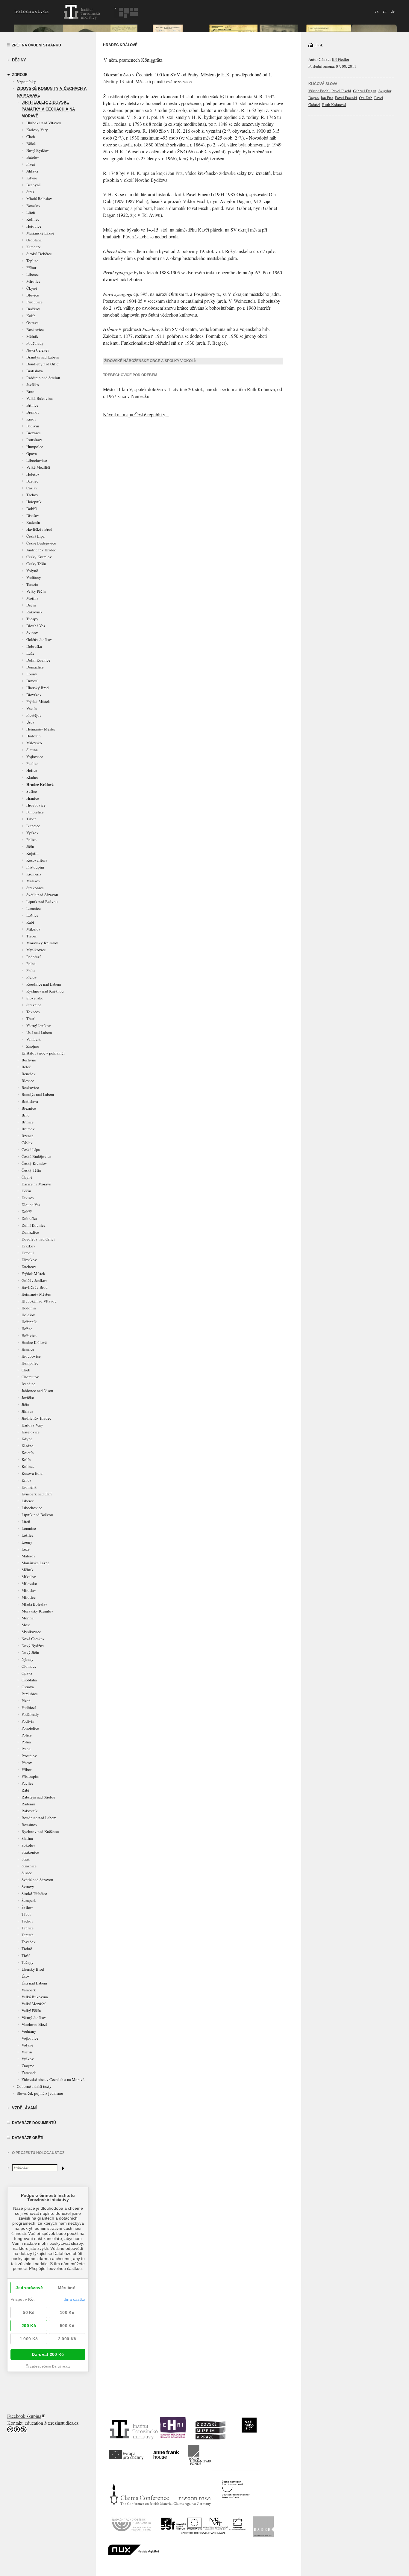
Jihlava (32, 171)
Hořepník (34, 502)
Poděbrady (35, 343)
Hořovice (34, 226)
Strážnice (34, 1005)
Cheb (31, 137)
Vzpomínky (26, 81)
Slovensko (35, 998)
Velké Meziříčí (38, 467)
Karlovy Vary (37, 130)
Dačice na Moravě (36, 1184)
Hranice (33, 798)
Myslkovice (36, 950)
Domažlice (35, 667)
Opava (32, 453)
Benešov (33, 205)
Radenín (33, 522)
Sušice (32, 791)
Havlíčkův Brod (39, 529)
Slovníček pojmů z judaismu (40, 2093)
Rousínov (34, 440)
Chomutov (30, 1377)
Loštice (32, 915)
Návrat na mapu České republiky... (136, 414)
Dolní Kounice (38, 660)
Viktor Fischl (319, 91)
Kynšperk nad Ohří (37, 1494)
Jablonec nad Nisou (37, 1391)
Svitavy (28, 1887)
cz (377, 11)
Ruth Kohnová (334, 105)
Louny (32, 674)
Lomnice (34, 908)
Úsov (31, 722)
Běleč (31, 143)
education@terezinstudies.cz (52, 2423)
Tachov (32, 495)
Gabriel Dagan (365, 91)
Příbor (31, 267)
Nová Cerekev (38, 350)
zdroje (20, 75)
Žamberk (34, 247)
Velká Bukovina (40, 398)
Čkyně (32, 288)
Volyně (32, 571)
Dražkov (33, 309)
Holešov (33, 474)
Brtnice (32, 405)
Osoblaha (34, 240)
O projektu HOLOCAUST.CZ (38, 2153)
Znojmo (33, 1046)
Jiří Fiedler (340, 59)
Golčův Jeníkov (39, 639)
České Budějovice (41, 543)
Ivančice (33, 826)
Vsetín (32, 708)
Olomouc (29, 1666)
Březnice (34, 433)
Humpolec (35, 447)
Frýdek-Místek (38, 701)
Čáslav (32, 488)
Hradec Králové (40, 784)
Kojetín (32, 853)
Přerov (32, 977)
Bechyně (34, 185)
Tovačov (33, 1012)
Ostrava (32, 323)
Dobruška (34, 646)
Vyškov (32, 833)
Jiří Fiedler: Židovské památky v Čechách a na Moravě (48, 109)
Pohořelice (35, 812)
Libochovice (37, 460)
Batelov (33, 157)
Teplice (32, 261)
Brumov (33, 412)
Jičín (30, 846)
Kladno (32, 777)
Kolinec (33, 219)
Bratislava (35, 371)
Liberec (32, 274)
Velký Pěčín (36, 591)
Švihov (32, 633)
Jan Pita (327, 98)
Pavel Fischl (341, 91)
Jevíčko (33, 385)
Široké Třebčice (39, 254)
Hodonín (34, 736)
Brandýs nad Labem (43, 357)
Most (26, 1625)
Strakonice (35, 888)
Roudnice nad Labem (44, 984)
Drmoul (32, 681)
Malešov (33, 881)
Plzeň (31, 164)
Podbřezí (34, 957)
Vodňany (34, 577)
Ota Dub (366, 98)
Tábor (31, 819)
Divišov (33, 515)
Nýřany (28, 1659)
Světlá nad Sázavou (42, 895)
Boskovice (35, 329)
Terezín (32, 584)
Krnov (31, 419)
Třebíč (32, 936)
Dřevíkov (34, 695)
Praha (31, 970)
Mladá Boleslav (39, 199)
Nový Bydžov (38, 150)
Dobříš (32, 509)
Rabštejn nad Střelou (43, 378)
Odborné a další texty (34, 2086)
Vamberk (34, 1039)
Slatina (32, 750)
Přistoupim (35, 867)
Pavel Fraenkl (346, 98)
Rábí (30, 922)
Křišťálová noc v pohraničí (43, 1053)
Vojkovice (35, 757)
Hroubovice (36, 805)
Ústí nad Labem (39, 1032)
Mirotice (33, 281)
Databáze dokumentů (34, 2123)
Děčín (31, 605)
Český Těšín (36, 564)
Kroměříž (34, 874)
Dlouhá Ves (36, 626)
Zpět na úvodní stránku (37, 45)
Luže (30, 653)
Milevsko (34, 743)
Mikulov (34, 929)
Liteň (31, 212)
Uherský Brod (38, 688)
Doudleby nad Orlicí (43, 364)
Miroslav (29, 1590)
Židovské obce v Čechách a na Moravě (53, 2079)
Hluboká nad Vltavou (44, 123)
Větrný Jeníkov (39, 1025)
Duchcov (29, 1267)
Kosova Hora (37, 860)
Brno (30, 391)
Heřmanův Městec (41, 729)
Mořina (32, 598)
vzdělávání (24, 2108)
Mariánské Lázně (40, 233)
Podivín (33, 426)
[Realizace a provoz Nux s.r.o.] (134, 2553)
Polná (31, 963)
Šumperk (29, 1900)
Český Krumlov (39, 557)
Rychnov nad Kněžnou (45, 991)
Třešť (30, 1019)
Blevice (33, 295)
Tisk (319, 45)
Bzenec (32, 481)
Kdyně (32, 178)
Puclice (32, 763)
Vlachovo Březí (34, 2024)
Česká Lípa (35, 536)
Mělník (32, 336)
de (393, 11)
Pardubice (34, 302)
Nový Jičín (30, 1652)
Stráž (30, 192)
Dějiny (19, 60)
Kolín (31, 316)
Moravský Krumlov (42, 943)
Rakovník (34, 612)
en (385, 11)
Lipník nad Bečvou (42, 901)
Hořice (32, 770)
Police (31, 839)
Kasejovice (31, 1432)
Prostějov (34, 715)
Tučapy (32, 619)
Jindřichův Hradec (41, 550)
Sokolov (28, 1845)
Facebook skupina (24, 2416)
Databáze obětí (28, 2138)
